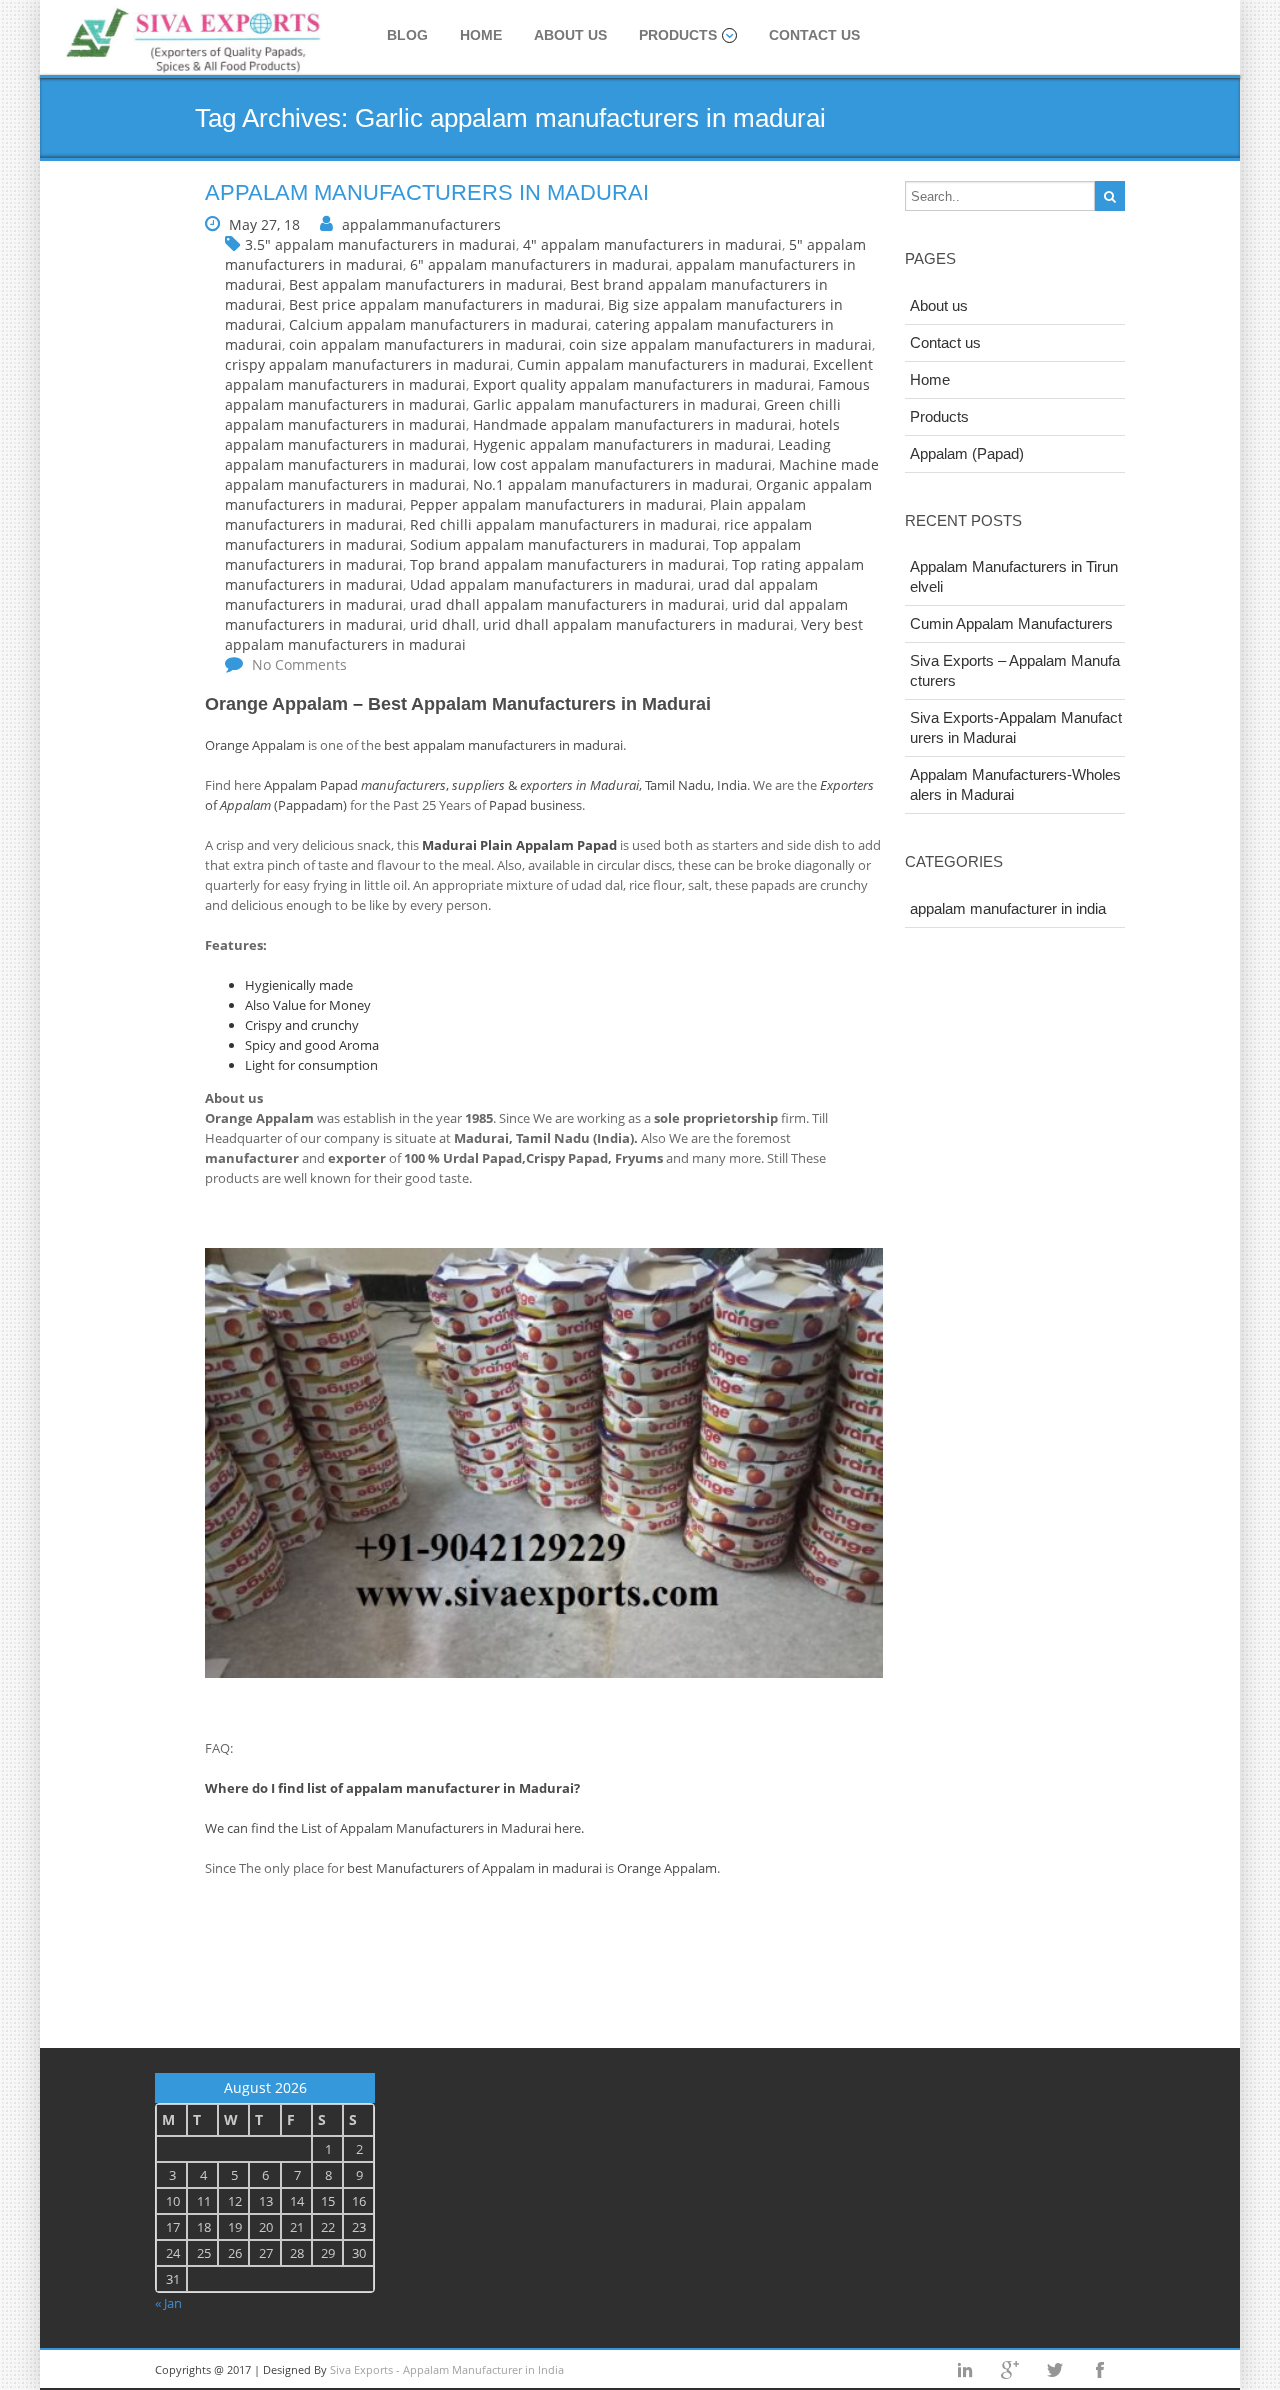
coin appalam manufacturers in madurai (425, 344)
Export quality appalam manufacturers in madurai (642, 384)
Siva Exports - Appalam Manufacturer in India (447, 2369)
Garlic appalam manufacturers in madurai (615, 404)
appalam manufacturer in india (1008, 908)
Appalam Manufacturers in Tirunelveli (1014, 576)
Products (678, 35)
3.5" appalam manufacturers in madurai (380, 244)
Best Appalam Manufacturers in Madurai (539, 704)
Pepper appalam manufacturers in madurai (556, 504)
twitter (1055, 2370)
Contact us (814, 35)
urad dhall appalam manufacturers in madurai (567, 604)
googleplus (1010, 2370)
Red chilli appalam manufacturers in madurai (563, 524)
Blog (407, 35)
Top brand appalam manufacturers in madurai (567, 564)
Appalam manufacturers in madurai (427, 192)
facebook (1100, 2370)
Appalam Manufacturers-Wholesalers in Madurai (1015, 784)
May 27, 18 (264, 224)
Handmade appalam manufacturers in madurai (632, 424)
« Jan (168, 2303)
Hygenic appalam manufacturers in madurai (622, 444)
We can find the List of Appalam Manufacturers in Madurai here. (394, 1828)
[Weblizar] (195, 41)
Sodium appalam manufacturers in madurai (558, 544)
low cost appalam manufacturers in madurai (622, 464)
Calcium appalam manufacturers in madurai (438, 324)
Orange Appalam (276, 704)
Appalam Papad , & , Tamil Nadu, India (505, 785)
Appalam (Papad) (967, 453)
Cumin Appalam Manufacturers (1011, 623)
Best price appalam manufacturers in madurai (445, 304)
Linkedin (965, 2370)
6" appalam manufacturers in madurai (539, 264)
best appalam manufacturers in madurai (503, 745)
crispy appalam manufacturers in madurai (367, 364)
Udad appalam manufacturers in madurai (550, 584)
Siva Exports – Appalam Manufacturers (1015, 670)
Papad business (535, 805)
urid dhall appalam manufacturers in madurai (638, 624)
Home (481, 35)
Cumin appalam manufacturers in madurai (661, 364)
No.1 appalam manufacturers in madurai (611, 484)
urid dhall (443, 624)
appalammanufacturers (421, 224)
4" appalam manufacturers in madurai (652, 244)
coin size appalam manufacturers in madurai (720, 344)
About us (570, 35)
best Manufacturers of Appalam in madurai (474, 1868)
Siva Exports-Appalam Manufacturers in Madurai (1016, 727)
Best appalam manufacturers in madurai (426, 284)
